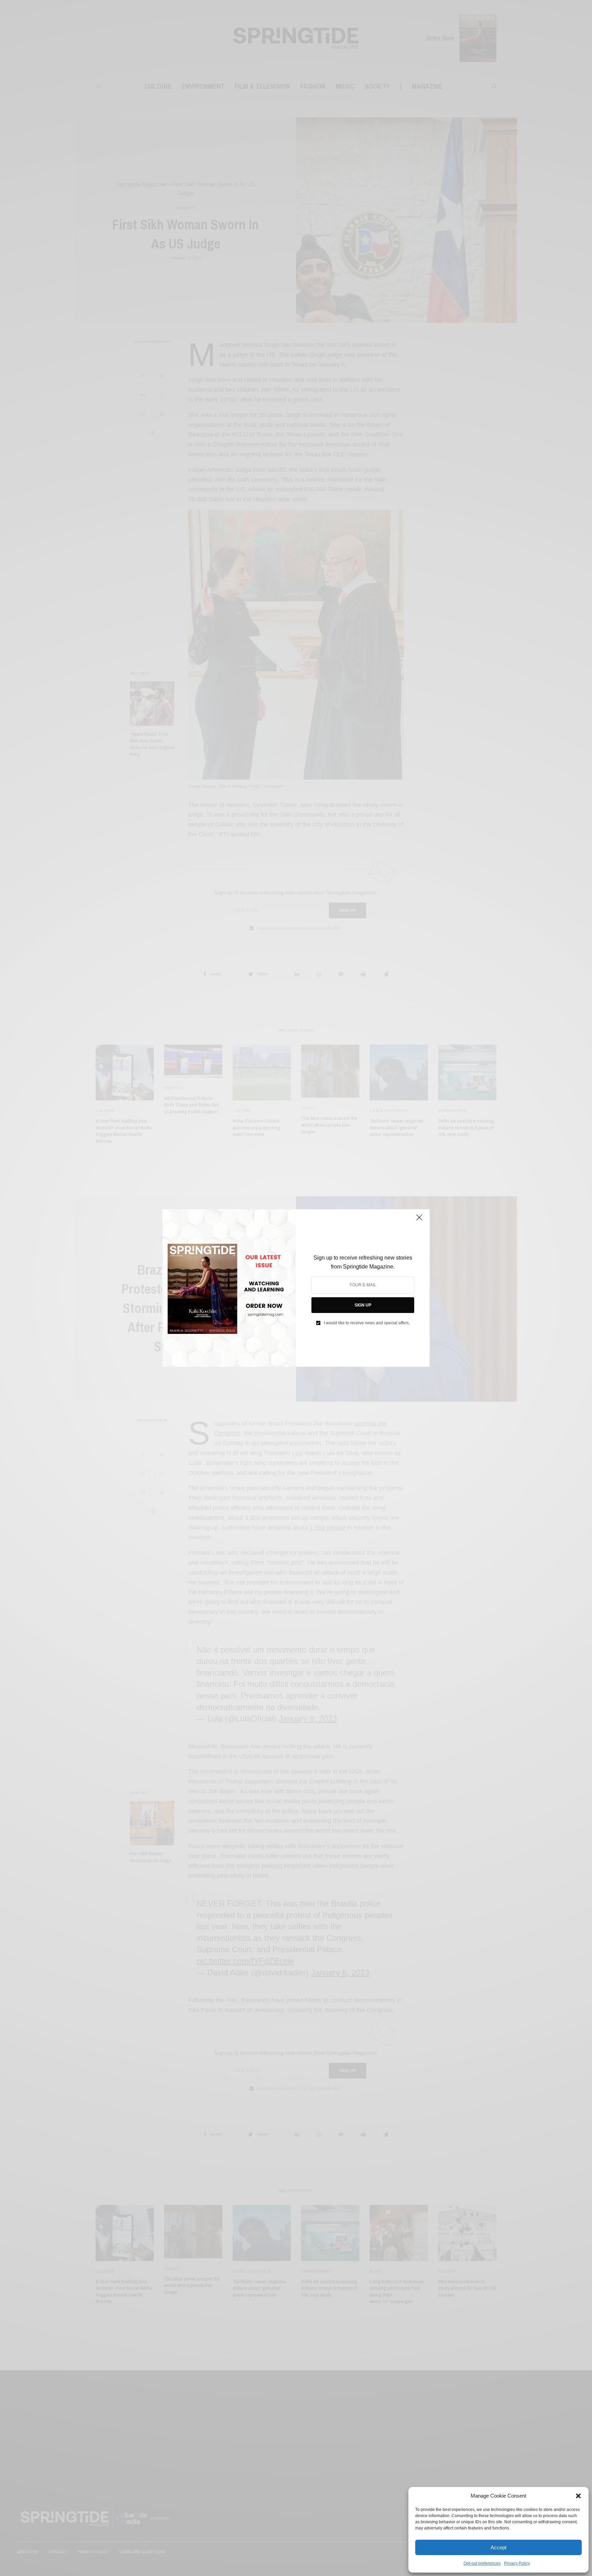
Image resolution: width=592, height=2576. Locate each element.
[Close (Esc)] (419, 1220)
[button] (578, 2496)
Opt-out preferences (482, 2563)
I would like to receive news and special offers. (367, 1323)
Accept (498, 2547)
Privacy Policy (517, 2563)
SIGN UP (363, 1305)
